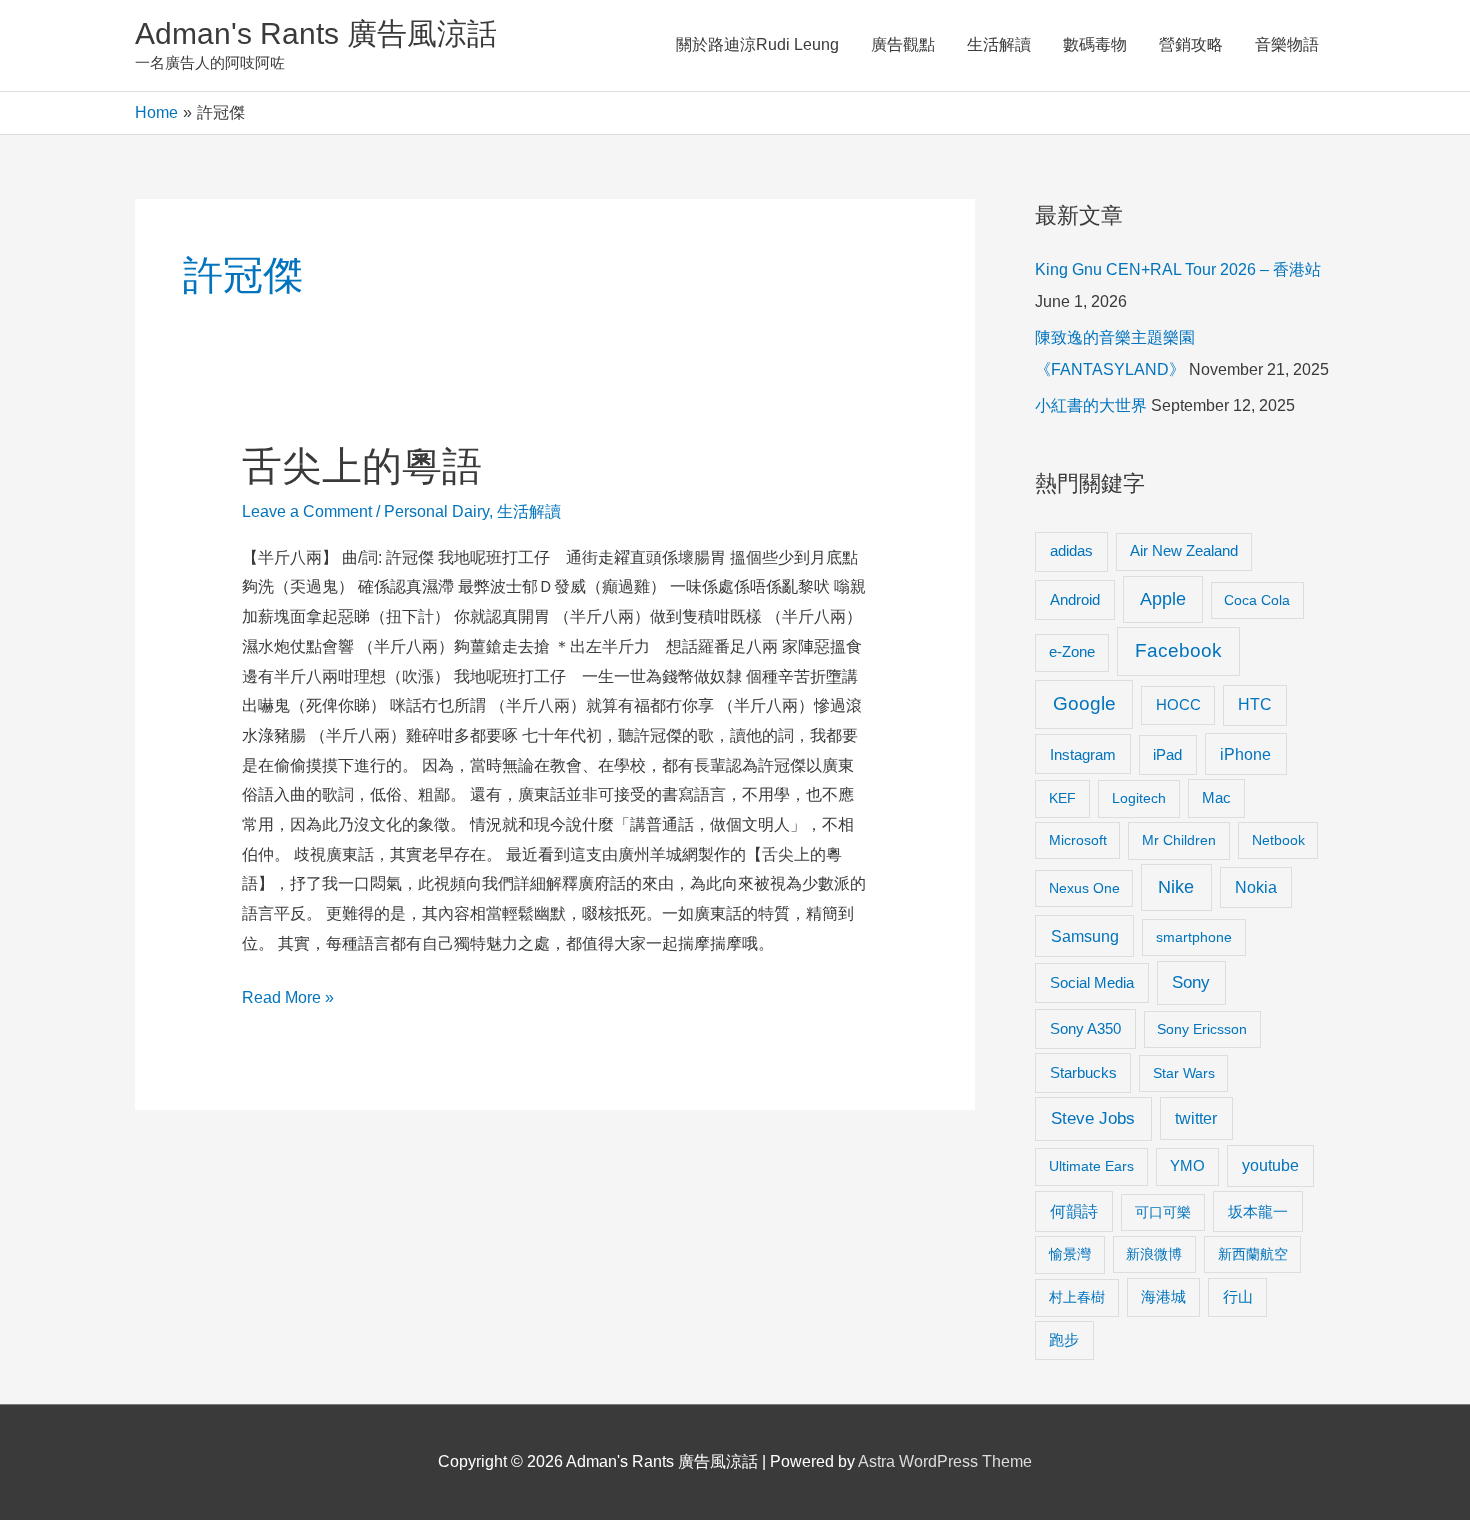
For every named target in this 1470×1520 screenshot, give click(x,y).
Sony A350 (1085, 1028)
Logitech (1139, 798)
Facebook (1178, 650)
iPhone (1245, 754)
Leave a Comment (307, 511)
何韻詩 (1074, 1211)
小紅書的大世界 (1091, 405)
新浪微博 (1154, 1254)
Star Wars (1184, 1073)
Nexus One (1084, 888)
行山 (1238, 1297)
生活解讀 (999, 44)
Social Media (1092, 982)
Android (1075, 599)
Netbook (1278, 840)
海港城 (1163, 1297)
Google (1084, 703)
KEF (1062, 798)
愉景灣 (1070, 1254)
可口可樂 (1163, 1212)
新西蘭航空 (1253, 1254)
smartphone (1194, 937)
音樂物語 (1287, 44)
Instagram (1083, 754)
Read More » (288, 1000)
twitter (1196, 1118)
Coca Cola (1257, 600)
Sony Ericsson (1202, 1029)
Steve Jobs (1093, 1118)
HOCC (1178, 705)
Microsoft (1078, 840)
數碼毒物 (1095, 44)
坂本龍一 (1258, 1211)
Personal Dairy (436, 511)
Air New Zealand (1184, 551)
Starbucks (1083, 1072)
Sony (1191, 982)
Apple (1163, 599)
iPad (1167, 754)
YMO (1187, 1166)
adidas (1071, 550)
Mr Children (1179, 840)
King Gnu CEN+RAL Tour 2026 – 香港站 (1178, 269)
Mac (1216, 798)
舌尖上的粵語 (362, 466)
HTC (1255, 704)
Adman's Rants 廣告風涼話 (316, 33)
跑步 (1064, 1340)
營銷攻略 (1191, 44)
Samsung (1085, 936)
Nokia (1256, 887)
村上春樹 (1077, 1297)
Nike (1176, 887)
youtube (1270, 1165)
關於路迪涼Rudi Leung (757, 44)
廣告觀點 (903, 44)
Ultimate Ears (1091, 1166)
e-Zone (1072, 652)
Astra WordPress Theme (945, 1461)
